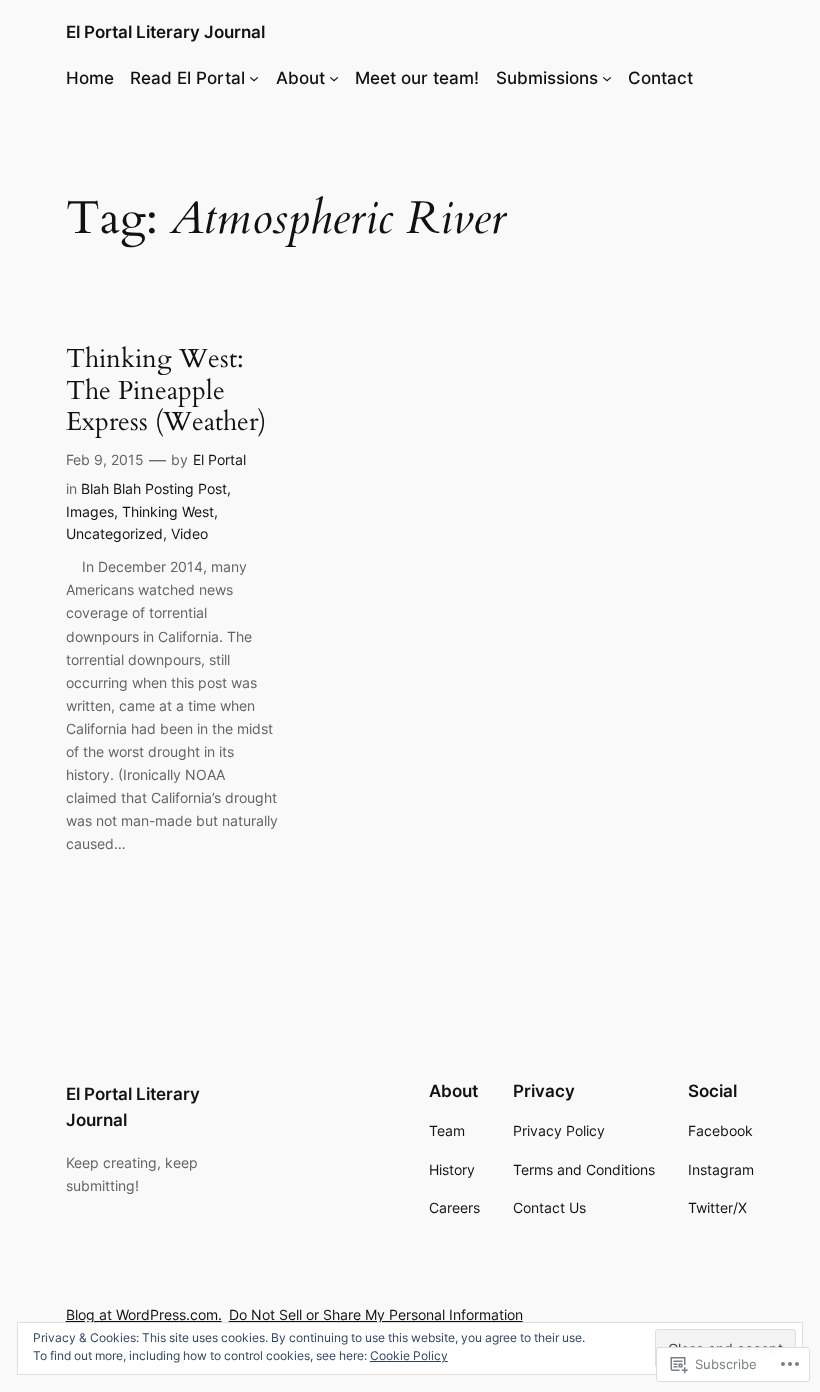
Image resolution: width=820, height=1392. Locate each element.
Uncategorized (114, 533)
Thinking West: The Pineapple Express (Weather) (166, 390)
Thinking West (168, 511)
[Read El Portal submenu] (254, 78)
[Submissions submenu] (607, 78)
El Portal (219, 459)
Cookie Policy (409, 1355)
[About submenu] (334, 78)
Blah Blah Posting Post (154, 488)
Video (189, 533)
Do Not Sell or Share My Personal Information (376, 1314)
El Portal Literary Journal (165, 32)
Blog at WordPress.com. (144, 1314)
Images (90, 511)
